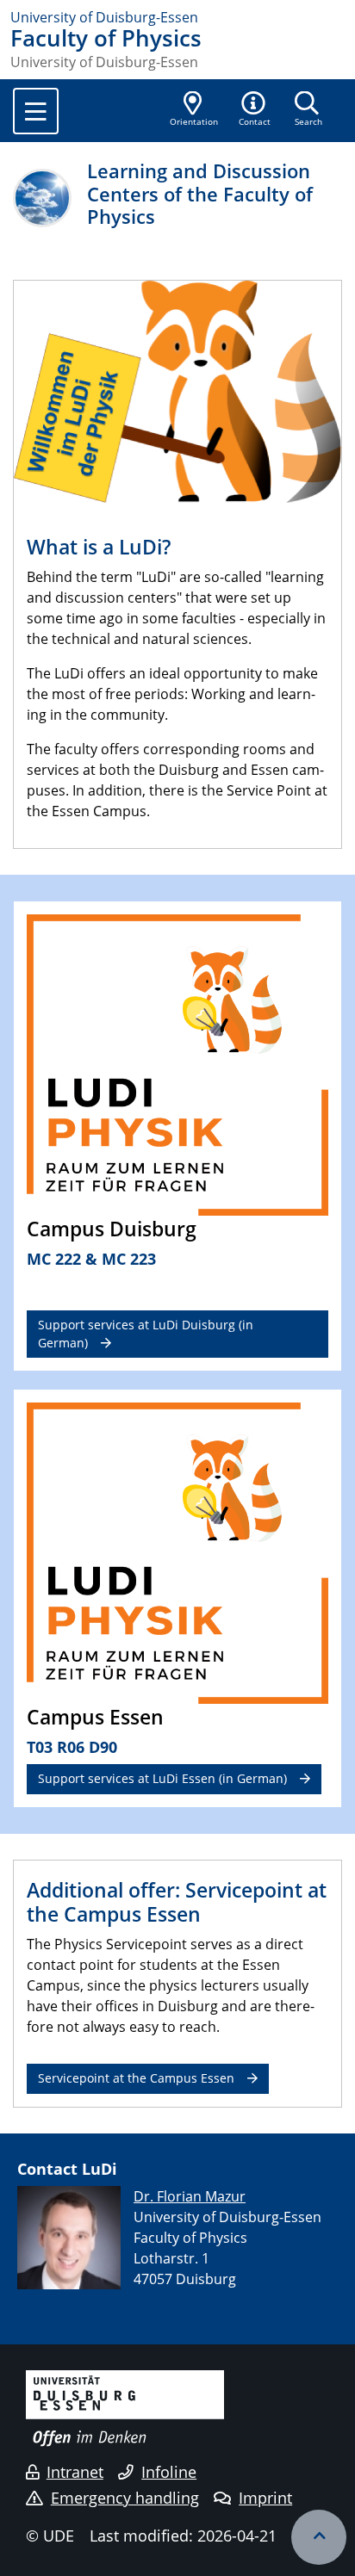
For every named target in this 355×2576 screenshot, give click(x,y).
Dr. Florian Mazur (190, 2196)
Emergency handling (125, 2498)
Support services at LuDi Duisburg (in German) (146, 1333)
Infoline (169, 2472)
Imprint (265, 2498)
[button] (255, 110)
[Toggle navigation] (36, 111)
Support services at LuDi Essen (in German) (162, 1778)
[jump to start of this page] (319, 2537)
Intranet (75, 2472)
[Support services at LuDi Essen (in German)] (177, 1551)
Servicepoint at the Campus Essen (136, 2078)
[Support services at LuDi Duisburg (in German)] (177, 1064)
